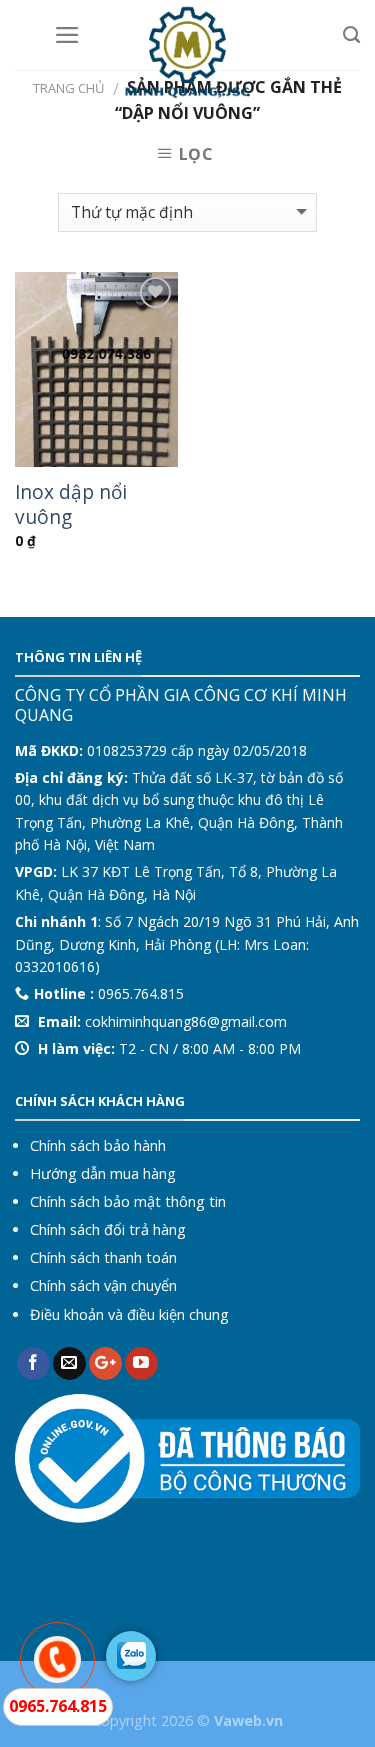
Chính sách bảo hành (98, 1145)
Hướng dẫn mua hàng (103, 1173)
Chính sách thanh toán (103, 1257)
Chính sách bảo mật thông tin (128, 1201)
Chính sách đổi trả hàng (108, 1229)
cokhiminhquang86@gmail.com (186, 1021)
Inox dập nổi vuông (71, 505)
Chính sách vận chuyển (103, 1285)
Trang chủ (68, 88)
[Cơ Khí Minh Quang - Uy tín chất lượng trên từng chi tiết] (187, 50)
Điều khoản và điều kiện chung (129, 1314)
